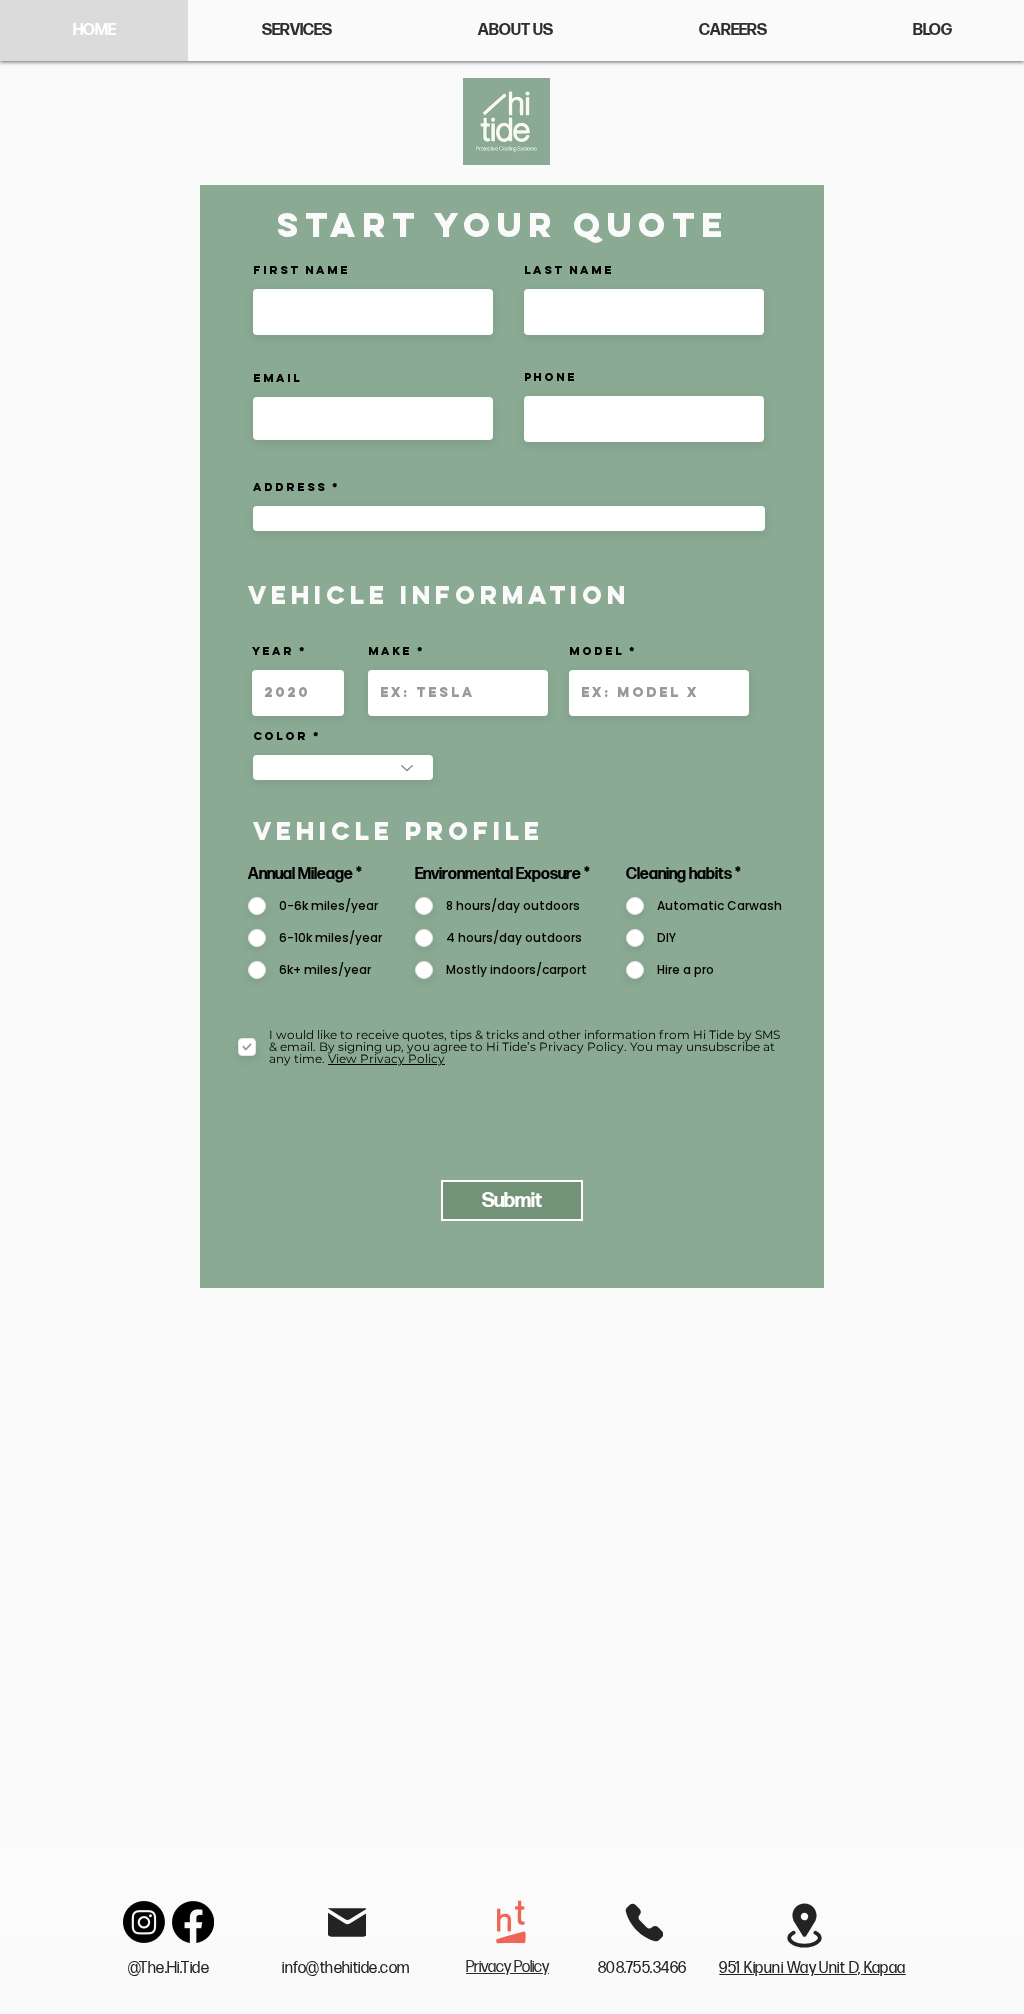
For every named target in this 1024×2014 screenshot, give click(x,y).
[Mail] (347, 1922)
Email (277, 378)
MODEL (596, 651)
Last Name (569, 270)
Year (273, 651)
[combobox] (509, 518)
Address (290, 487)
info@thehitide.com (346, 1968)
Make (390, 651)
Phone (550, 377)
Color (280, 736)
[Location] (804, 1925)
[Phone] (644, 1922)
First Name (301, 270)
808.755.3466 (644, 1968)
